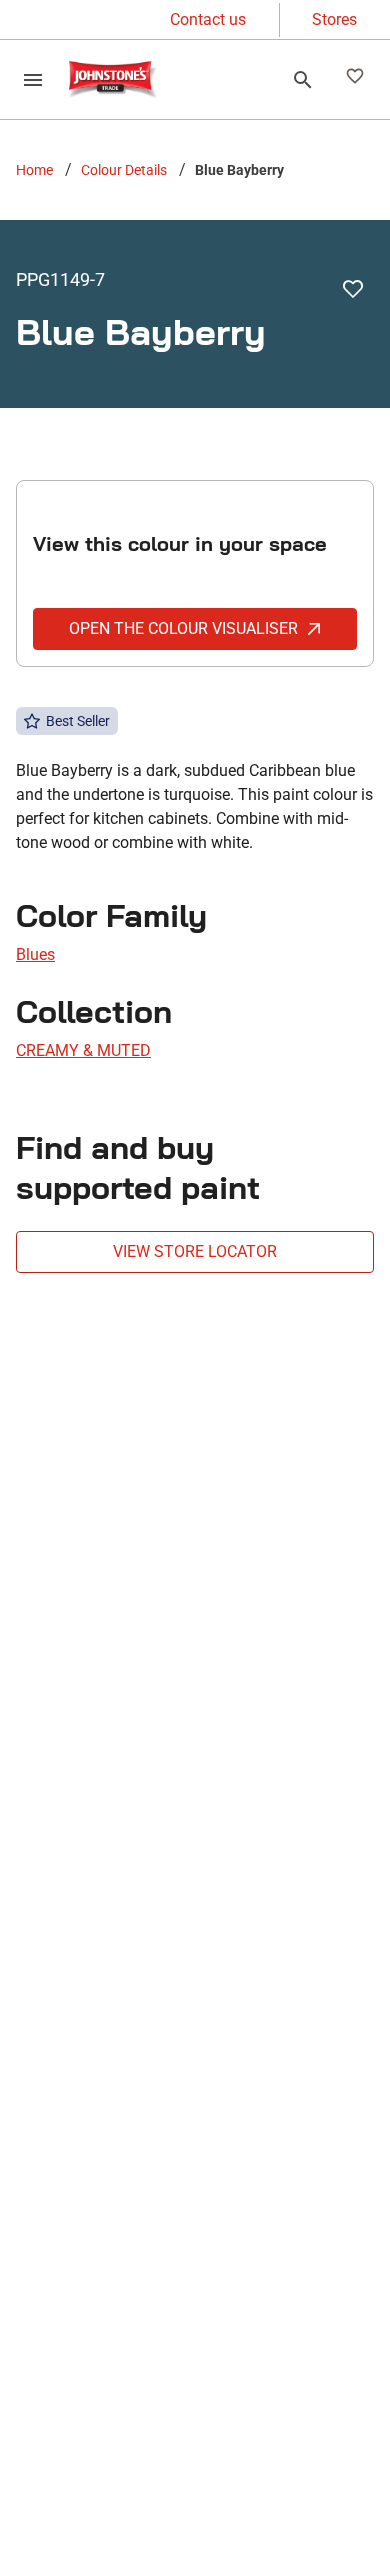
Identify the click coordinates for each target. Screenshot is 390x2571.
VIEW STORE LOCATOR (195, 1251)
